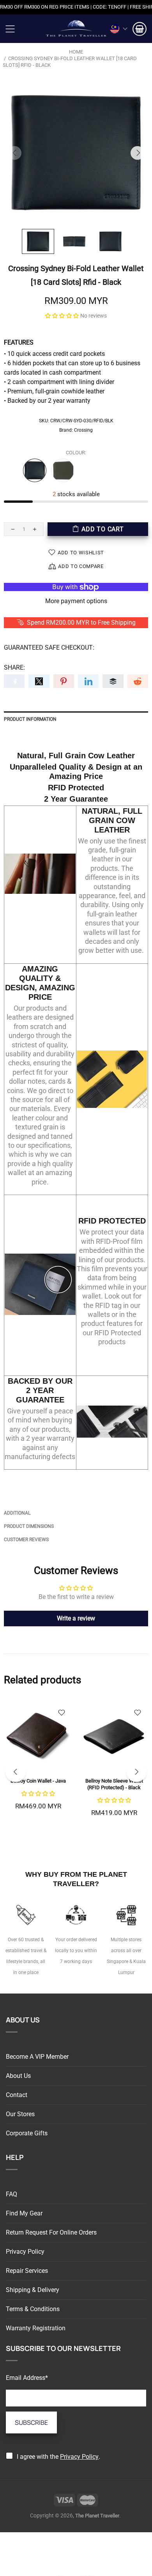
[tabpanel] (38, 1765)
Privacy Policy (25, 2252)
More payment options (76, 601)
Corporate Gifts (27, 2133)
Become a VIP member (37, 2057)
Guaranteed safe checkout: (49, 648)
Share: (14, 667)
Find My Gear (24, 2213)
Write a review (76, 1618)
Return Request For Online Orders (51, 2232)
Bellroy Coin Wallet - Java (38, 1781)
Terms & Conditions (33, 2309)
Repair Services (27, 2271)
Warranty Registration (36, 2328)
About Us (18, 2076)
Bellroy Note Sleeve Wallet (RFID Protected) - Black (114, 1784)
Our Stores (20, 2114)
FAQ (11, 2194)
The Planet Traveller (76, 29)
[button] (62, 315)
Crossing (83, 430)
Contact (17, 2095)
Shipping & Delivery (33, 2290)
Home (76, 52)
